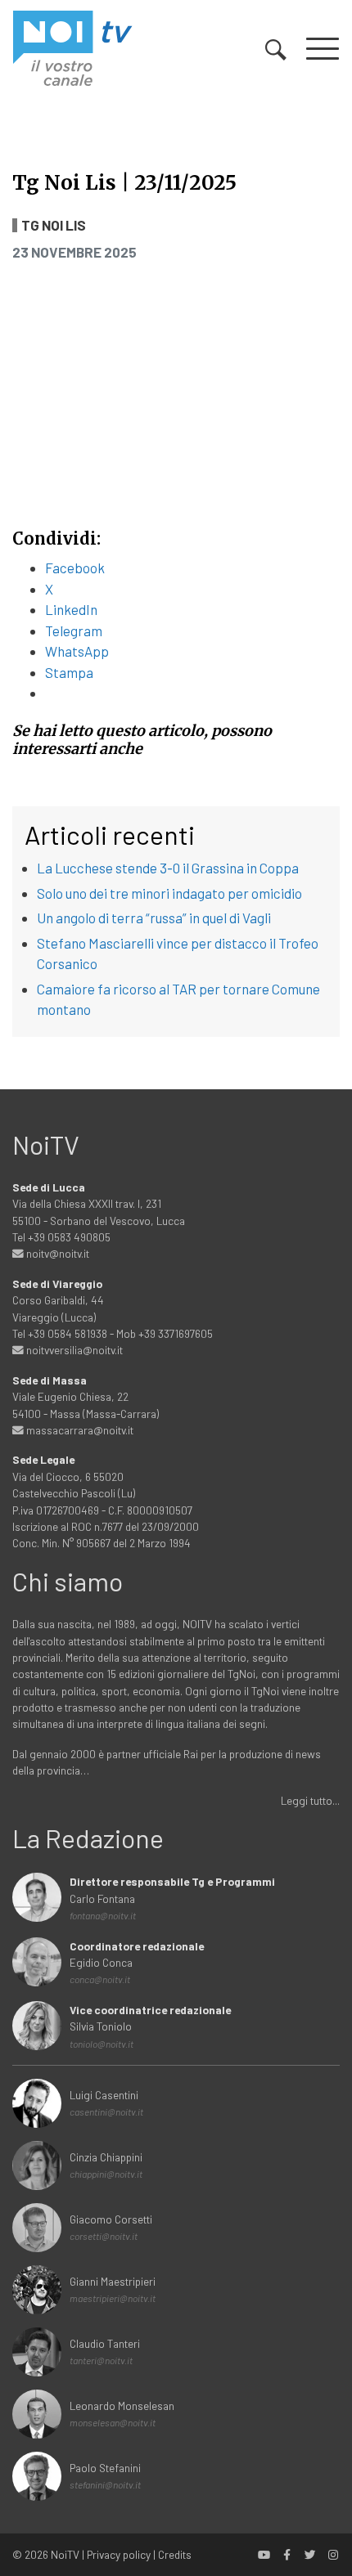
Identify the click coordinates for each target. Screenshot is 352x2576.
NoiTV (65, 2554)
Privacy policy (119, 2554)
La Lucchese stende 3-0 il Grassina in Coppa (168, 868)
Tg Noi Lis (54, 225)
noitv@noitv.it (56, 1253)
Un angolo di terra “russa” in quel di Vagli (154, 918)
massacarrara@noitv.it (79, 1430)
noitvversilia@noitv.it (73, 1350)
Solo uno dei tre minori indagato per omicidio (169, 893)
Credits (175, 2554)
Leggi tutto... (310, 1800)
